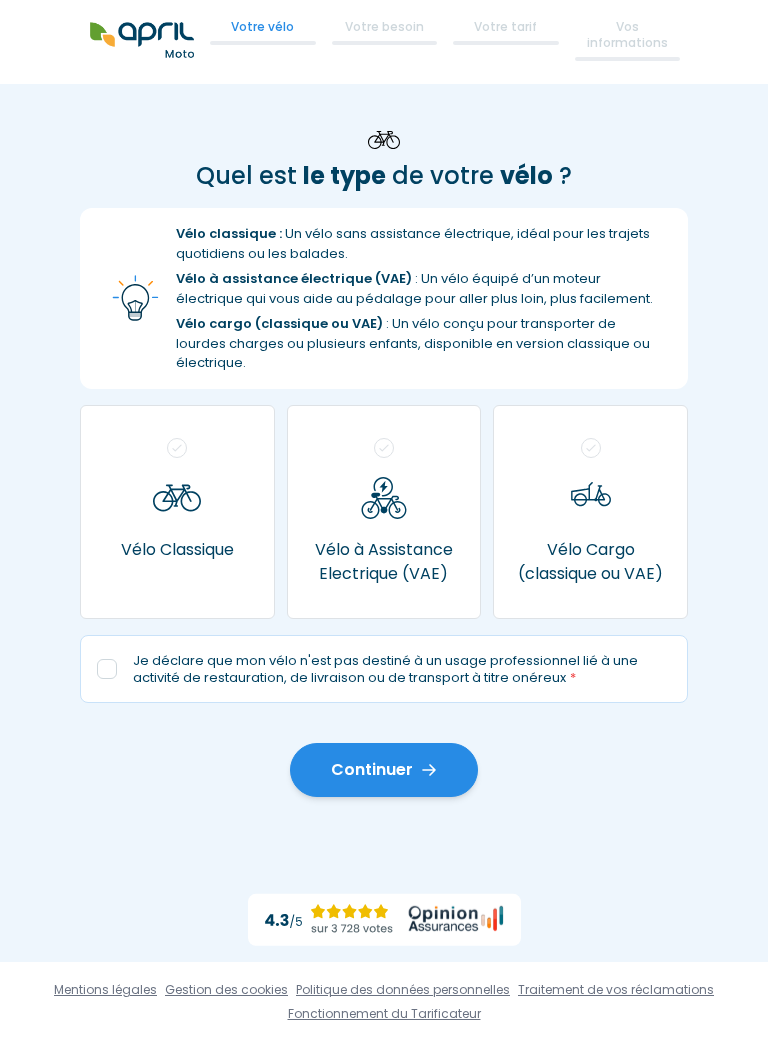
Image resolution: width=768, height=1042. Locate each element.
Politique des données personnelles (403, 989)
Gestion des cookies (226, 989)
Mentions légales (105, 989)
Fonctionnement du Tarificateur (384, 1013)
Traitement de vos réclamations (616, 989)
